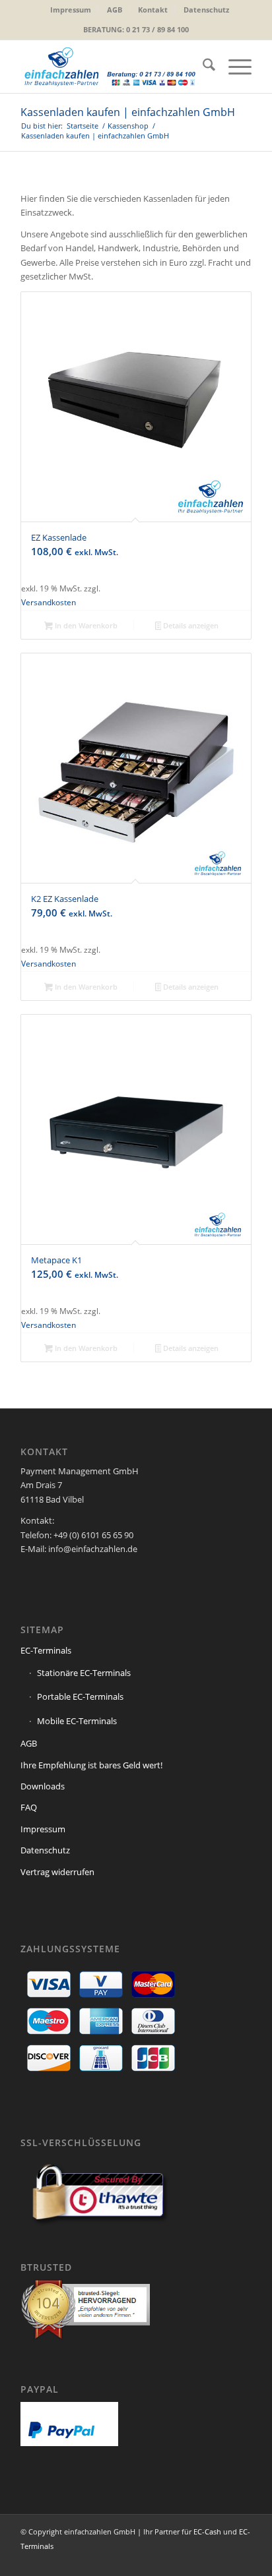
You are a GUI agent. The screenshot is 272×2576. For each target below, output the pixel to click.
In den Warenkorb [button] (85, 625)
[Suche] (202, 67)
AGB (115, 10)
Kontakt (153, 10)
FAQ (29, 1807)
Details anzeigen (190, 625)
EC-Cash (207, 2531)
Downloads (43, 1786)
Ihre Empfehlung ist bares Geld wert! (91, 1765)
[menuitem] (71, 10)
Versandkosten (49, 602)
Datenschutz (206, 10)
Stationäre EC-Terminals (84, 1673)
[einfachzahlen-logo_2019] (113, 67)
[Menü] (233, 67)
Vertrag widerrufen (57, 1872)
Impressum (71, 10)
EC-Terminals (46, 1650)
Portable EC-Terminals (80, 1696)
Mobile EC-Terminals (77, 1721)
